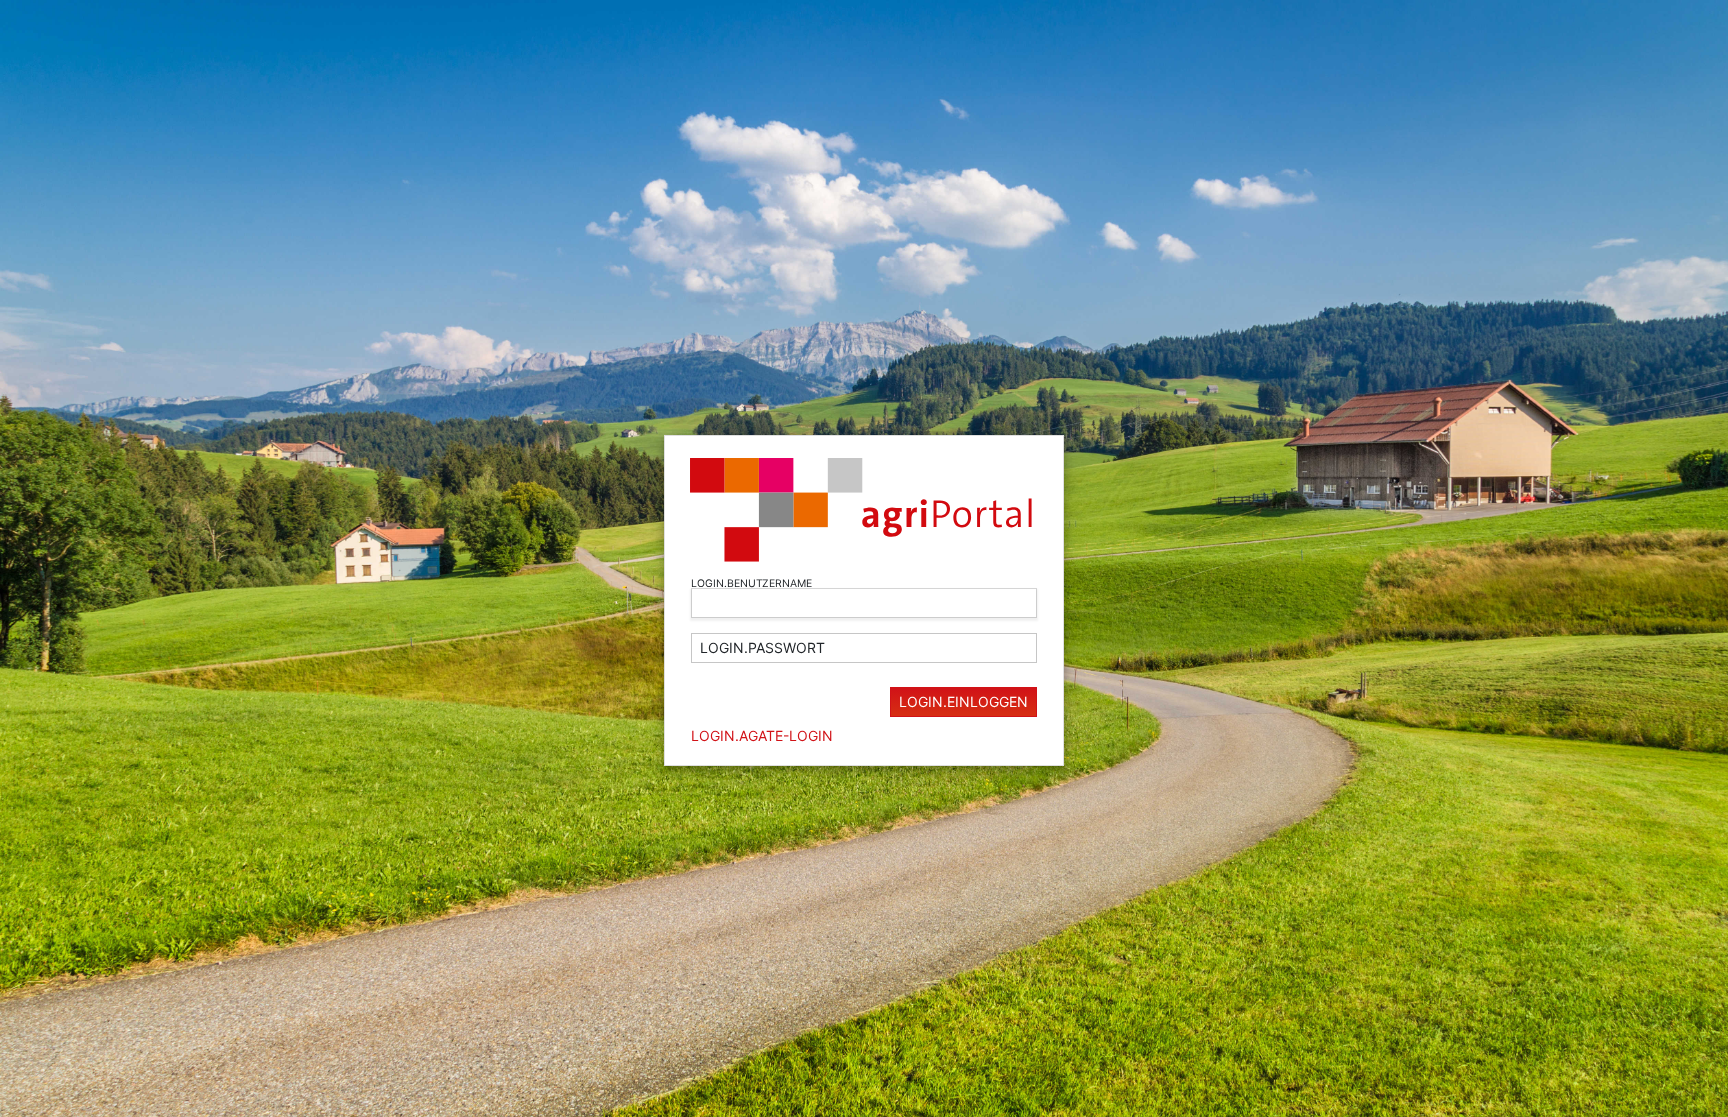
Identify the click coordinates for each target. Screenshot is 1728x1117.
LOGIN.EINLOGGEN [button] (963, 701)
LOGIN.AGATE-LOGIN (762, 735)
